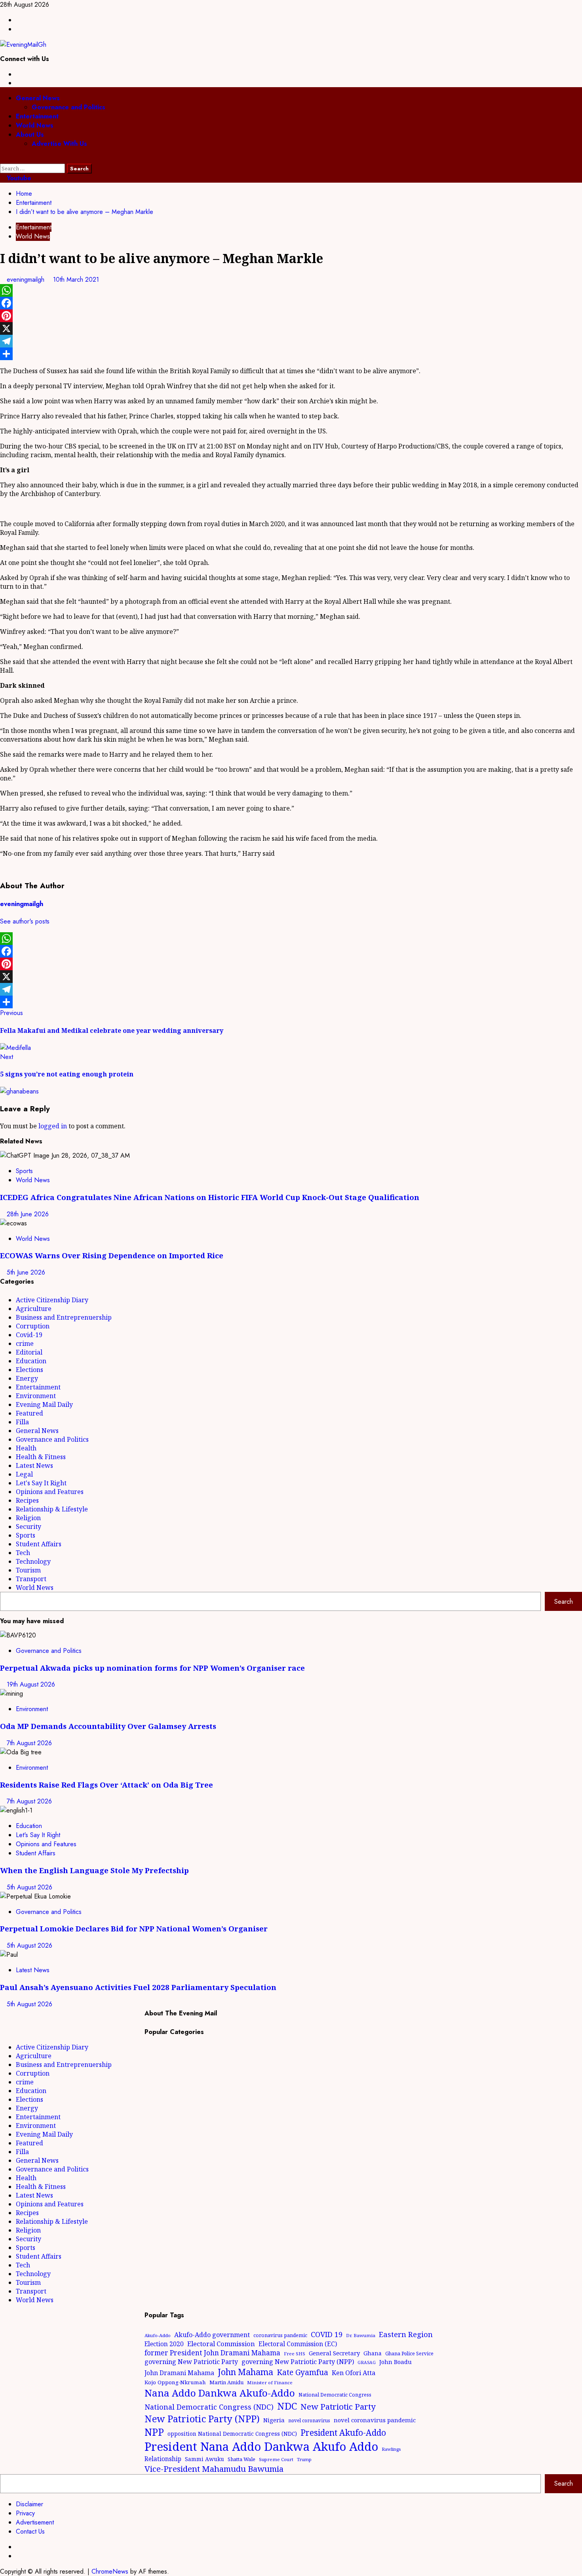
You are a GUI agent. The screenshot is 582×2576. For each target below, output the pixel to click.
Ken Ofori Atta (354, 2373)
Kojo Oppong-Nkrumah (175, 2382)
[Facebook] (291, 303)
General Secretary (334, 2353)
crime (25, 1343)
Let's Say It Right (41, 1483)
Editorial (29, 1352)
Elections (29, 1370)
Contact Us (30, 2531)
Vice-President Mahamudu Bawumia (214, 2469)
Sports (24, 1171)
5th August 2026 (29, 1887)
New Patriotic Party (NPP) (202, 2419)
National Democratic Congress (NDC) (209, 2407)
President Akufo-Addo (343, 2433)
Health (26, 1448)
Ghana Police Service (409, 2354)
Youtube (18, 178)
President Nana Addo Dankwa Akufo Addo (261, 2446)
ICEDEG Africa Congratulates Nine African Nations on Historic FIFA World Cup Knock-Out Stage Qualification (210, 1197)
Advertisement (35, 2522)
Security (29, 1527)
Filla (22, 1422)
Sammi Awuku (204, 2459)
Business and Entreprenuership (64, 1317)
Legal (24, 1474)
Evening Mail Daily (44, 1404)
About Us (30, 135)
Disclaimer (29, 2504)
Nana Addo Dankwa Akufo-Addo (220, 2393)
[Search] (2, 159)
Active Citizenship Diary (52, 1300)
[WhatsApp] (291, 290)
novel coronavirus (309, 2420)
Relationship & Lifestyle (52, 1509)
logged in (53, 1126)
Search (564, 1602)
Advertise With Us (59, 144)
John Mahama (245, 2372)
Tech (23, 1553)
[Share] (291, 354)
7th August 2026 (29, 1743)
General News (38, 98)
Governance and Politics (68, 107)
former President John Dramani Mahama (212, 2353)
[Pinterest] (291, 316)
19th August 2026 (31, 1684)
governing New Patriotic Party (191, 2362)
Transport (31, 1579)
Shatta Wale (242, 2459)
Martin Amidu (226, 2382)
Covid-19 (29, 1335)
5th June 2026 (26, 1272)
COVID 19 (327, 2334)
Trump (304, 2459)
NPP (154, 2432)
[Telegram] (291, 341)
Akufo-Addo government (212, 2335)
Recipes (27, 1500)
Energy (27, 1378)
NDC (287, 2406)
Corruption (33, 1326)
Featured (29, 1413)
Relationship (163, 2459)
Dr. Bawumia (361, 2335)
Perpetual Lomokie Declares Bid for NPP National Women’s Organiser (134, 1928)
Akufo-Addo (158, 2335)
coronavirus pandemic (280, 2335)
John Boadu (396, 2362)
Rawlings (391, 2449)
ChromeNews (110, 2571)
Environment (36, 1396)
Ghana (373, 2353)
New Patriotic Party (338, 2406)
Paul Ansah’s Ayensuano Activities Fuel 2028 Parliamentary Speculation (138, 1987)
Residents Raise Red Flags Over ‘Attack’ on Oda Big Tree (107, 1785)
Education (31, 1361)
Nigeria (274, 2420)
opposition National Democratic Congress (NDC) (232, 2434)
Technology (33, 1561)
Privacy (25, 2513)
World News (35, 125)
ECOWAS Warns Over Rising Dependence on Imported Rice (112, 1255)
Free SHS (295, 2354)
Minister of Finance (270, 2382)
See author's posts (25, 921)
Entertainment (37, 116)
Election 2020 (164, 2344)
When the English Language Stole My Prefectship (94, 1870)
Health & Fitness (41, 1457)
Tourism (28, 1570)
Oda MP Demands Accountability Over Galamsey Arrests (108, 1726)
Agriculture (34, 1309)
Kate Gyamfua (302, 2372)
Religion (28, 1518)
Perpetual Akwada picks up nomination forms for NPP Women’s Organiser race (152, 1668)
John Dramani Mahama (179, 2373)
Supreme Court (276, 2459)
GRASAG (367, 2362)
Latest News (34, 1465)
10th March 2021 (76, 280)
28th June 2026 (28, 1214)
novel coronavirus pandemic (375, 2420)
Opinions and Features (50, 1492)
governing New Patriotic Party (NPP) (298, 2362)
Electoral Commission (221, 2344)
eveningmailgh (27, 280)
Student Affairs (39, 1544)
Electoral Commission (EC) (298, 2344)
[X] (291, 328)
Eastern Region (406, 2334)
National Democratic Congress (335, 2395)
